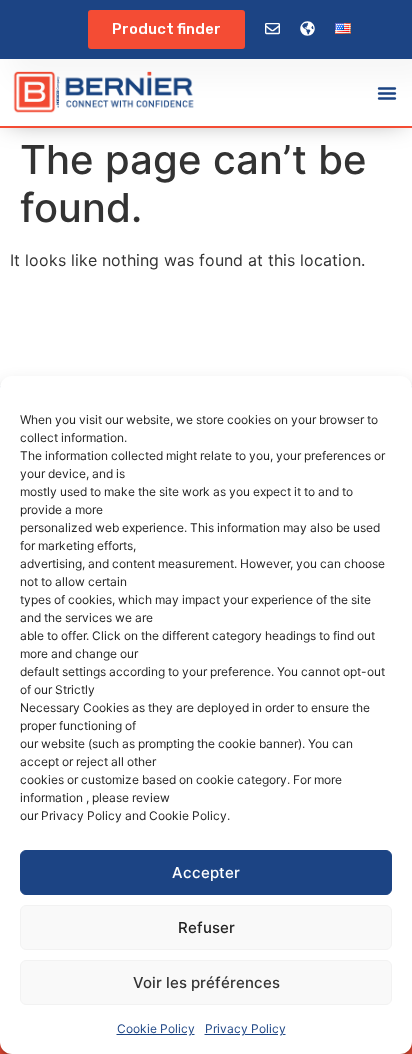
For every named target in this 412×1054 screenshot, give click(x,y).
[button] (387, 93)
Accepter (206, 872)
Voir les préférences (206, 982)
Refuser (206, 927)
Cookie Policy (156, 1028)
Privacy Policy (245, 1028)
